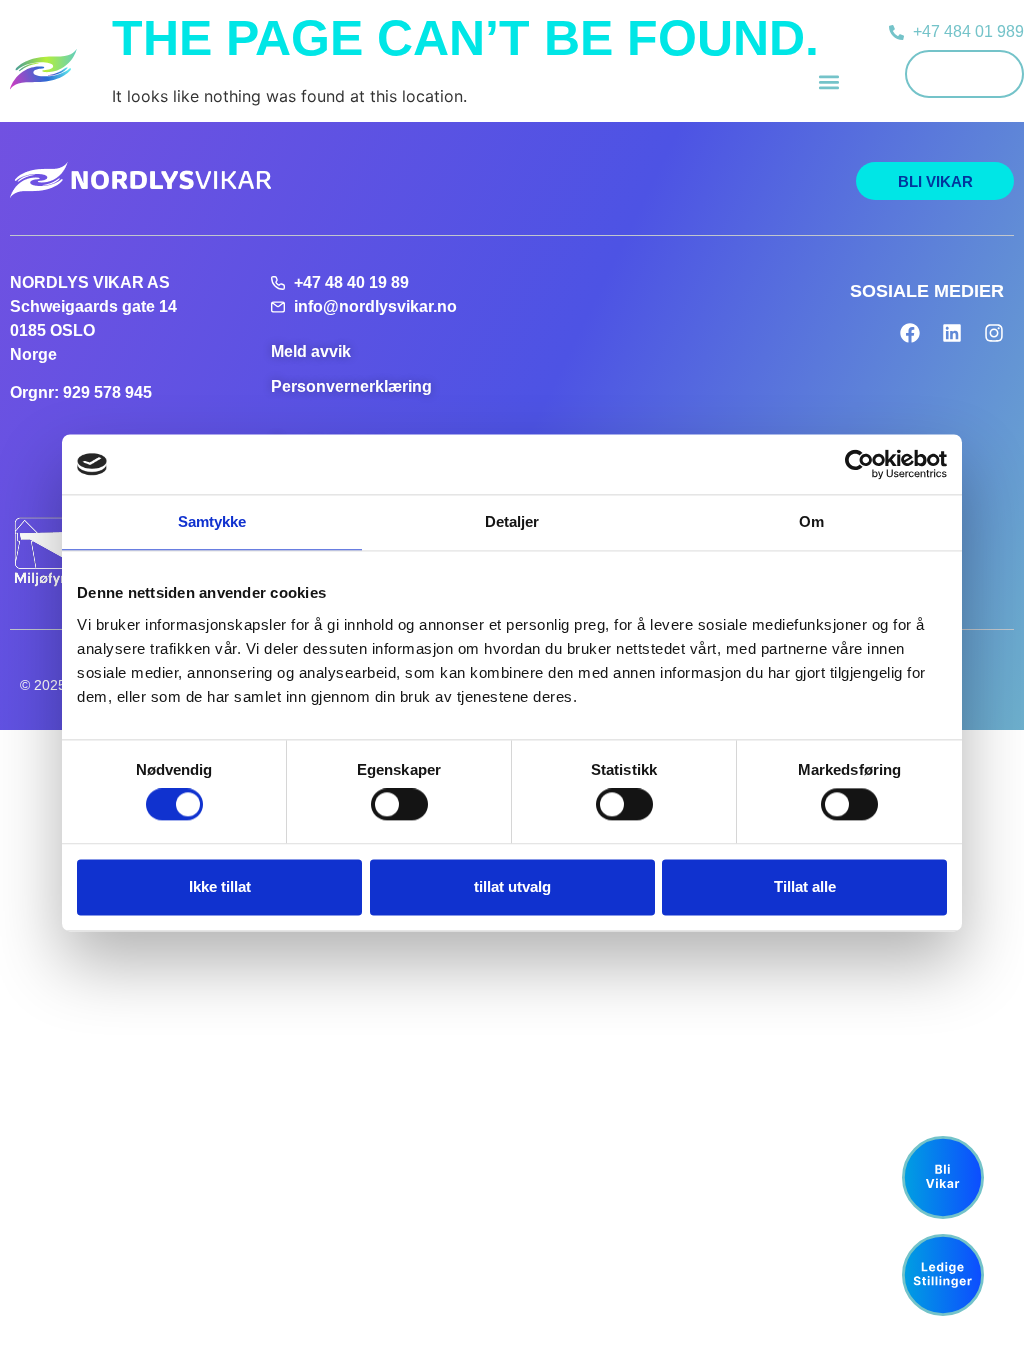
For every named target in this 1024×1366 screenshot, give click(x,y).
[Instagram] (994, 333)
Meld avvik (311, 351)
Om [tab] (811, 521)
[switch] (399, 805)
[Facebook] (910, 333)
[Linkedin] (952, 333)
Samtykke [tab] (212, 521)
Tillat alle (805, 886)
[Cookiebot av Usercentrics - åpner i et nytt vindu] (859, 464)
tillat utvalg (512, 886)
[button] (828, 81)
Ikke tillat (220, 886)
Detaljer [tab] (512, 521)
